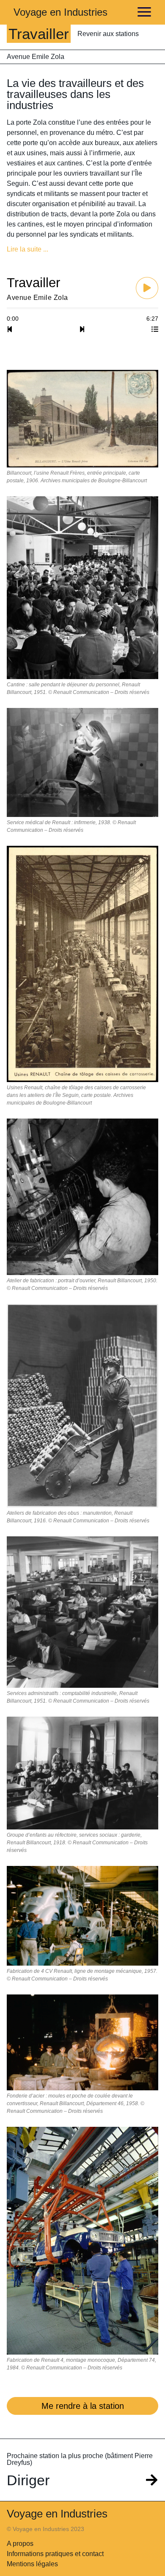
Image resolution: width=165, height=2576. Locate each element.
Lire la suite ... (27, 249)
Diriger (28, 2480)
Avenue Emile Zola (36, 57)
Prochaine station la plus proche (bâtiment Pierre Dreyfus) (80, 2459)
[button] (82, 249)
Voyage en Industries (60, 12)
